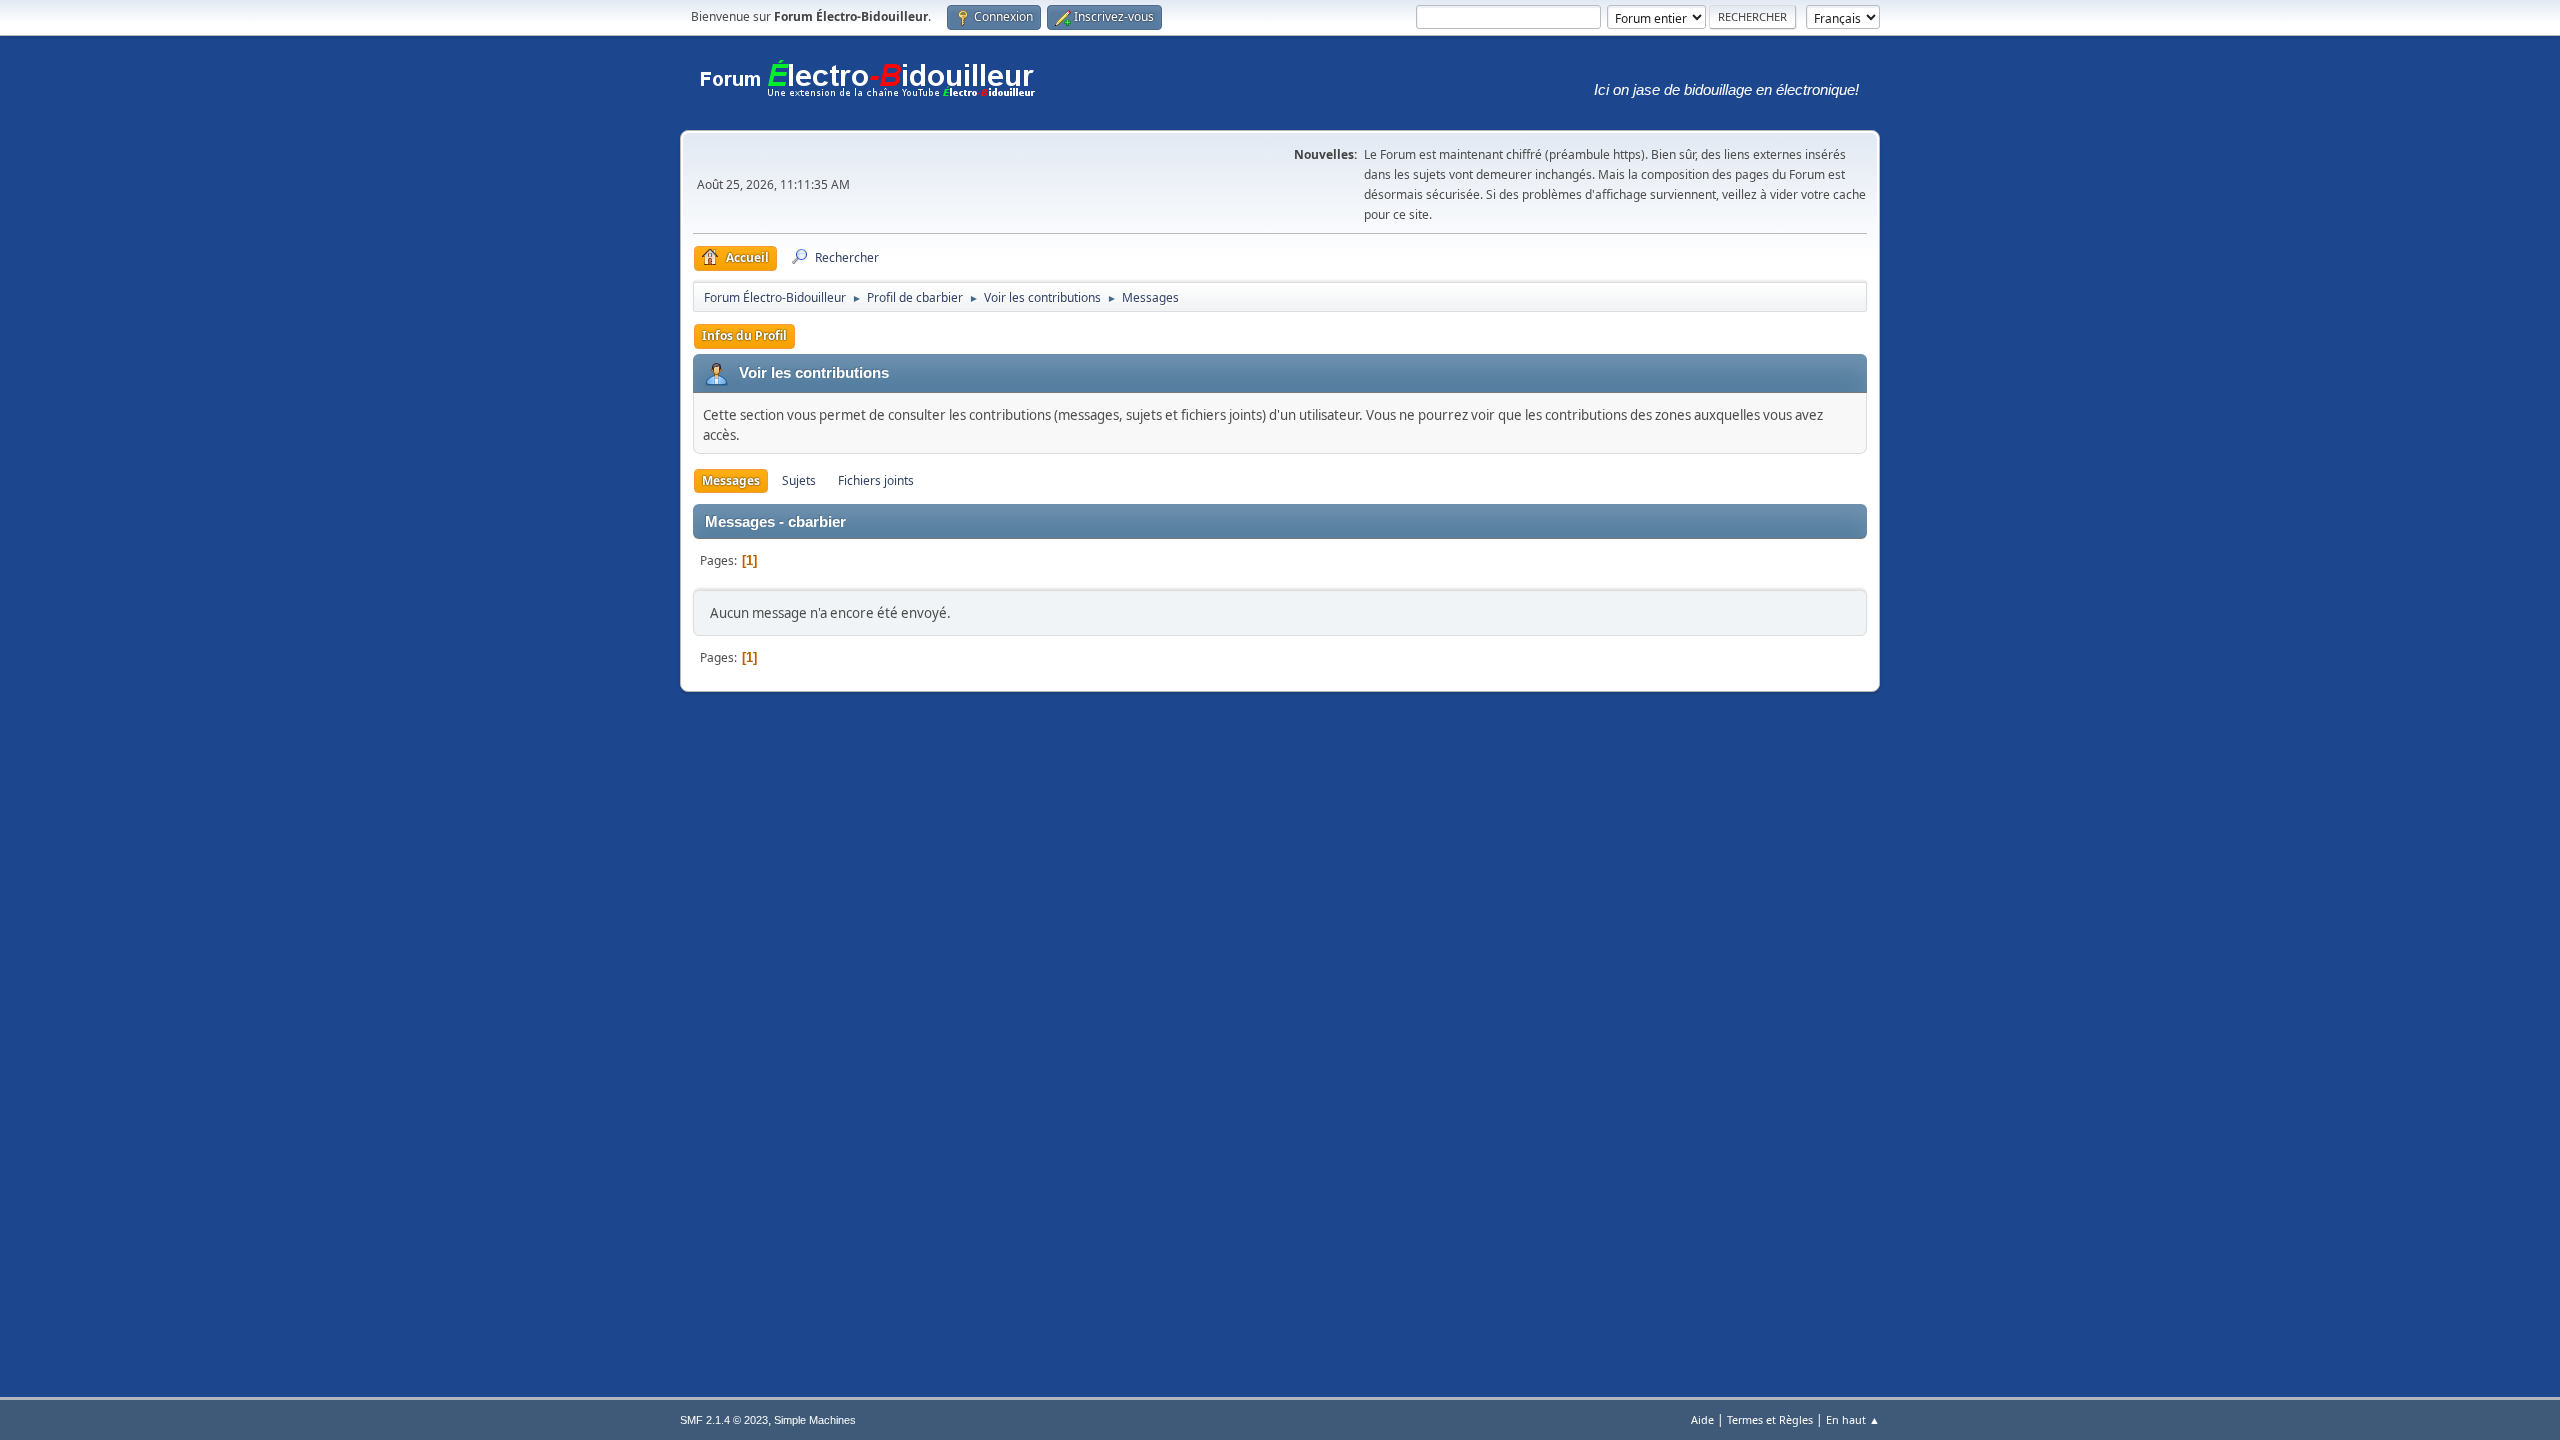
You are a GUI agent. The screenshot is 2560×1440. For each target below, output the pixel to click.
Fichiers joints (876, 480)
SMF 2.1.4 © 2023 (724, 1420)
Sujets (799, 480)
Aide (1702, 1419)
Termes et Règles (1770, 1419)
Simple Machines (815, 1420)
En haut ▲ (1853, 1419)
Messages (731, 480)
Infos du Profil (744, 335)
